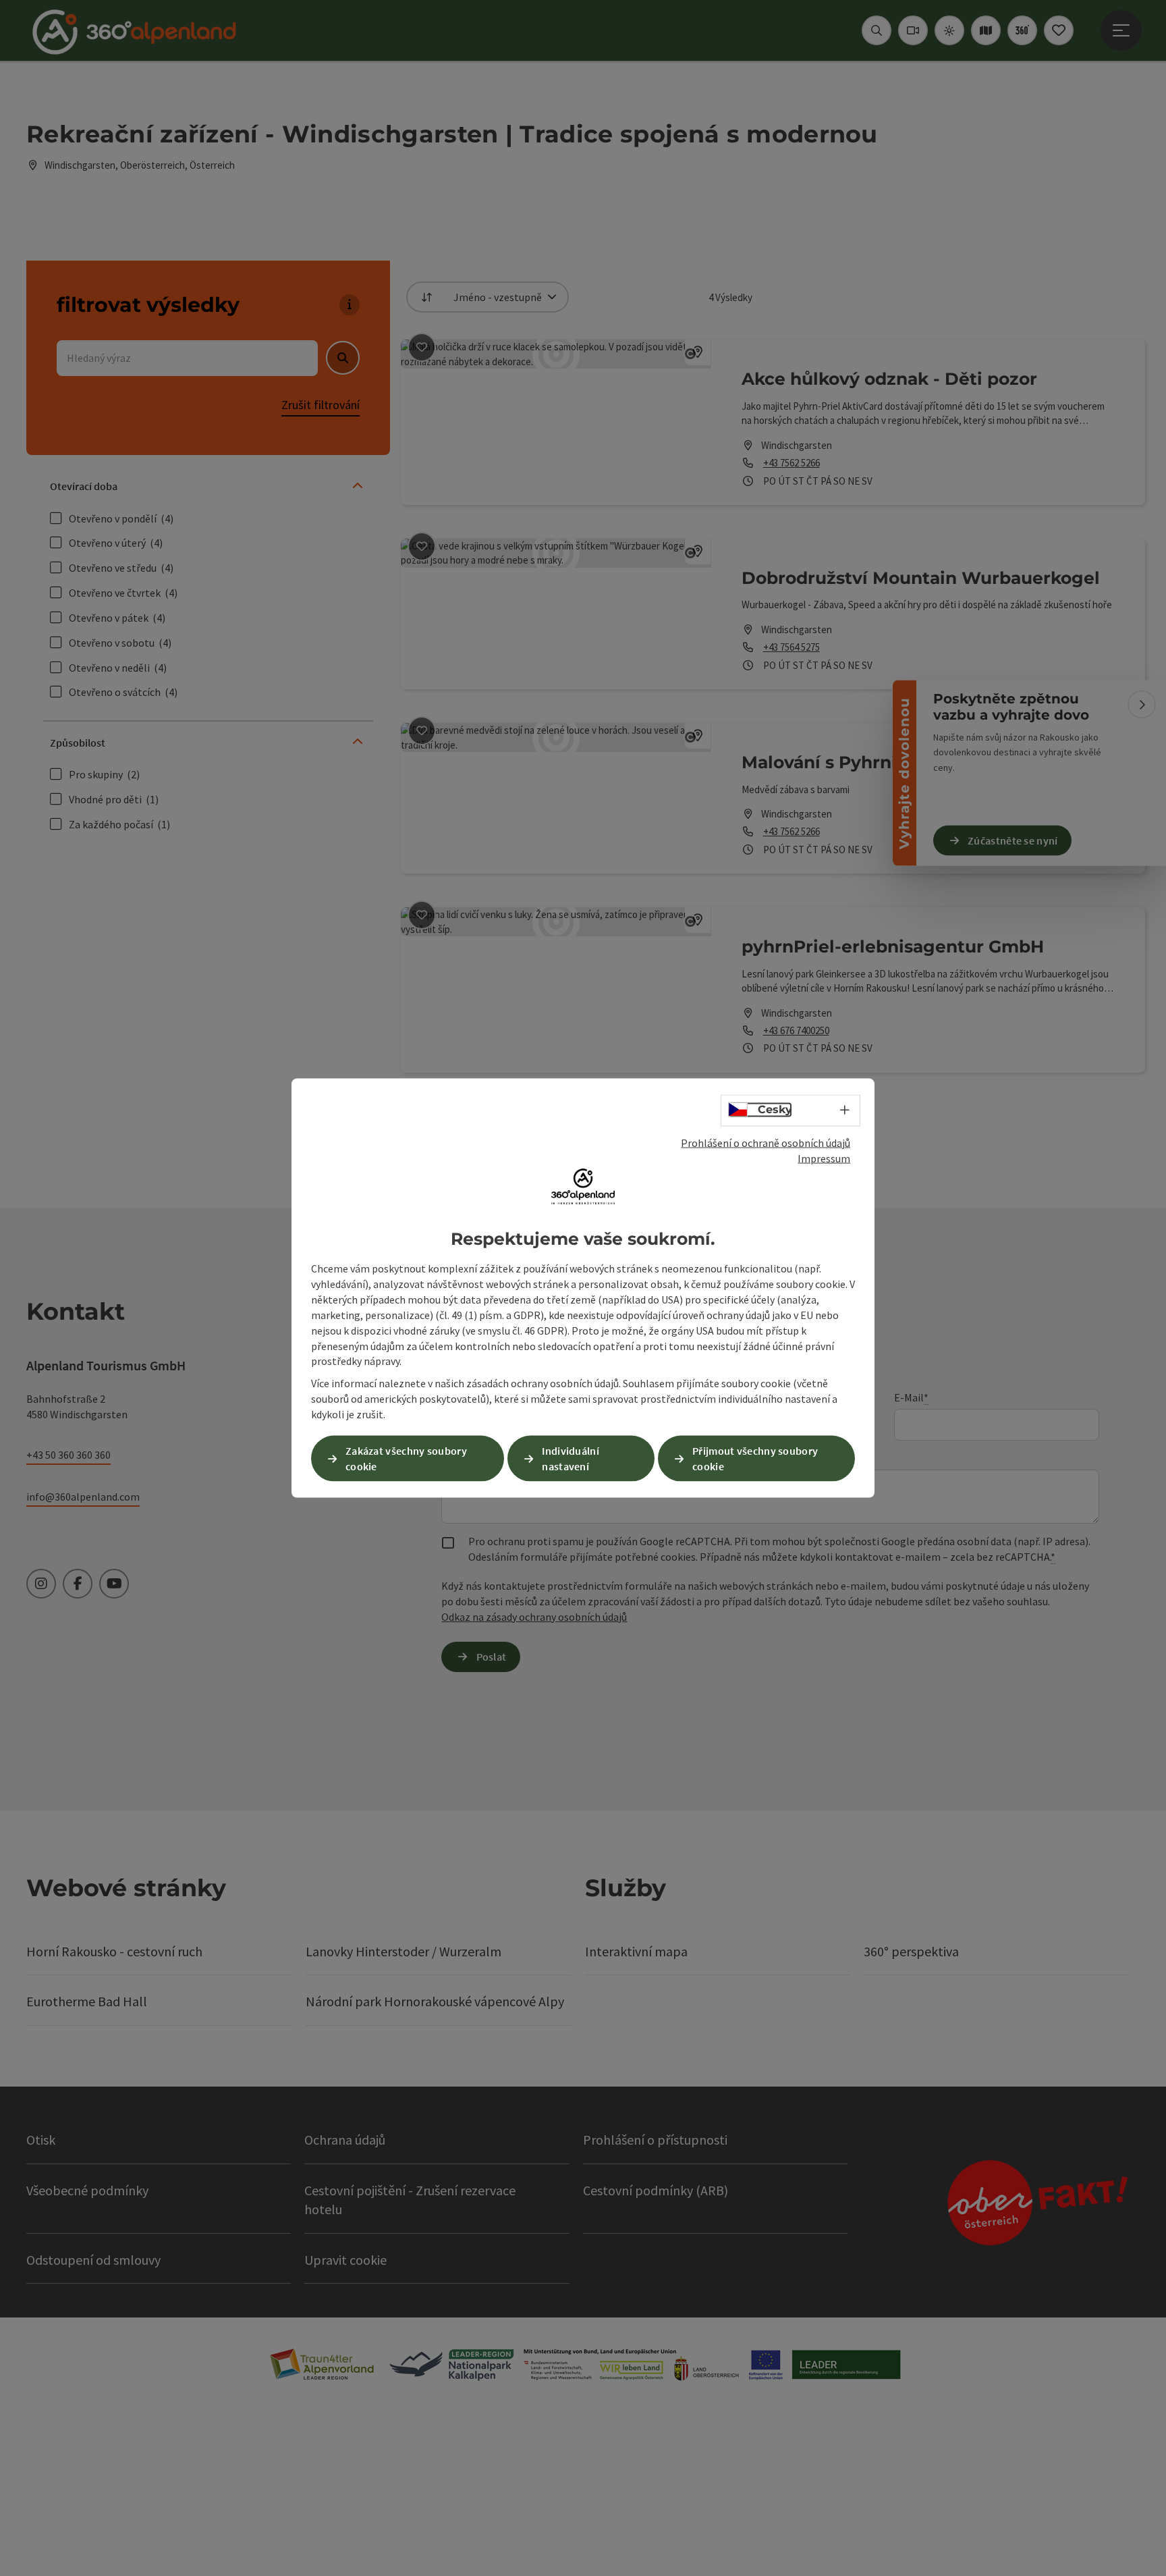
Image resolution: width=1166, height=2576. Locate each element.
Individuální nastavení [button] (571, 1458)
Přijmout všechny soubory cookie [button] (755, 1458)
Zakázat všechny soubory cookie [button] (406, 1458)
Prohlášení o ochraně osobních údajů (766, 1143)
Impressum (824, 1158)
